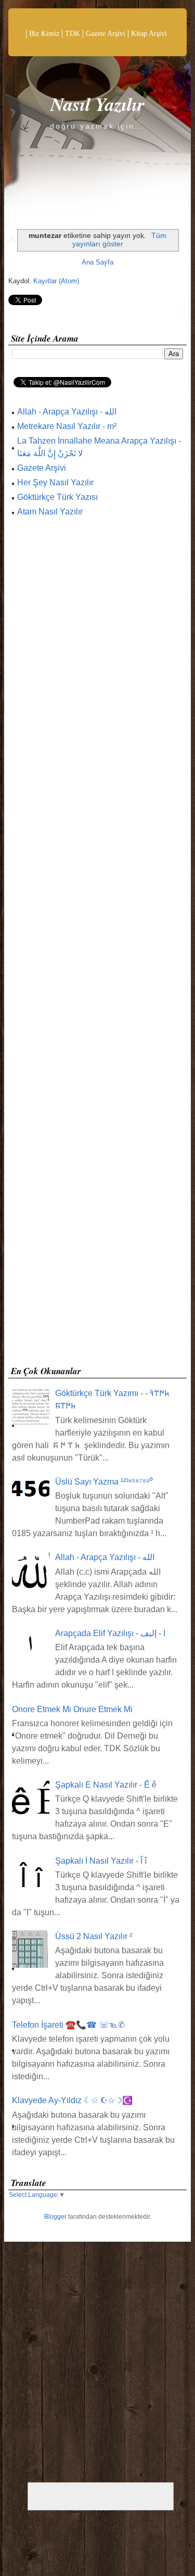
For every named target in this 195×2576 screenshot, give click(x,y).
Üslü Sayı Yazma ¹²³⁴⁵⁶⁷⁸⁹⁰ (104, 1482)
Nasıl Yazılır (97, 104)
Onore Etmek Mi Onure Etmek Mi (72, 1709)
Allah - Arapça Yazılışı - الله (67, 412)
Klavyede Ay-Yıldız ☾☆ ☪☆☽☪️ (72, 2100)
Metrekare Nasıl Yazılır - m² (67, 426)
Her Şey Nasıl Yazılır (55, 482)
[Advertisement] (97, 944)
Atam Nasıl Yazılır (50, 512)
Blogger (55, 2217)
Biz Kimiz (44, 34)
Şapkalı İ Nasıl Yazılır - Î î (101, 1861)
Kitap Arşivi (149, 34)
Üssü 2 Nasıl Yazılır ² (94, 1936)
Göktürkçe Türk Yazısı (57, 497)
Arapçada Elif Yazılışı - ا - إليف (110, 1633)
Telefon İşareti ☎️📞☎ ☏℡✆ (68, 2025)
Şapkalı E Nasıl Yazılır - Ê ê (106, 1785)
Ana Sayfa (97, 262)
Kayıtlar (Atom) (56, 281)
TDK (73, 34)
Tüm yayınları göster (119, 240)
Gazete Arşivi (106, 34)
